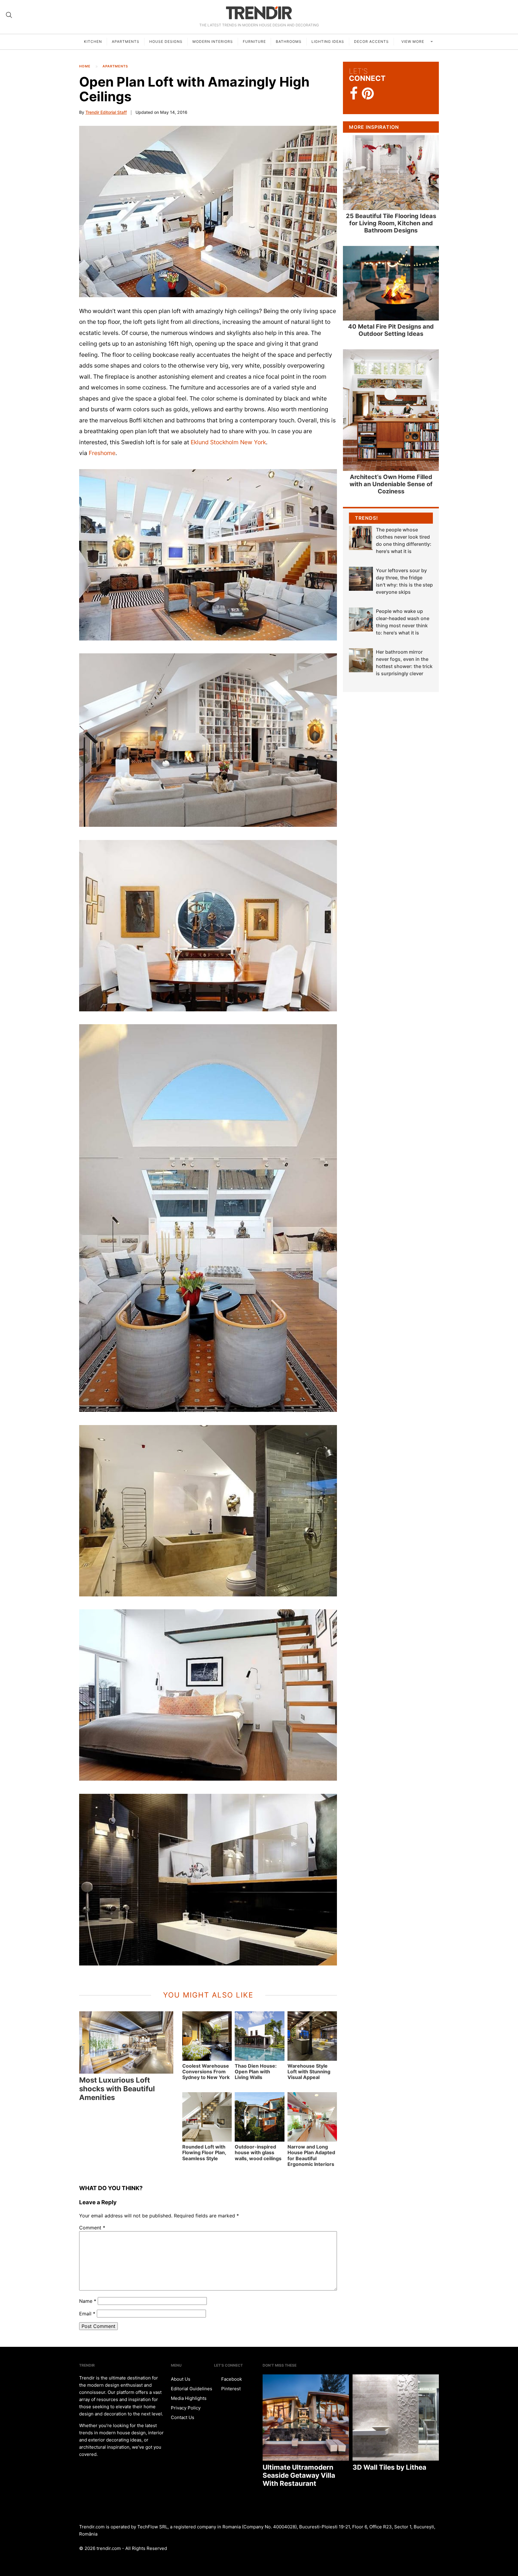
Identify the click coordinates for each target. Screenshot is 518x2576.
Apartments (126, 41)
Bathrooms (289, 41)
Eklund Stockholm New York (228, 442)
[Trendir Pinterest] (368, 94)
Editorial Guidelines (192, 2389)
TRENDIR (259, 13)
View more (413, 41)
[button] (208, 211)
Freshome (102, 453)
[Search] (9, 15)
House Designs (166, 41)
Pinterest (230, 2389)
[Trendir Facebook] (354, 94)
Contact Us (183, 2417)
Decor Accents (371, 41)
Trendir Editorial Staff (106, 112)
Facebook (231, 2379)
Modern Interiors (213, 41)
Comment (92, 2228)
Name (88, 2301)
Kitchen (93, 41)
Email (87, 2314)
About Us (181, 2379)
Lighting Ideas (328, 41)
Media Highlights (189, 2398)
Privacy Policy (186, 2408)
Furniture (254, 41)
